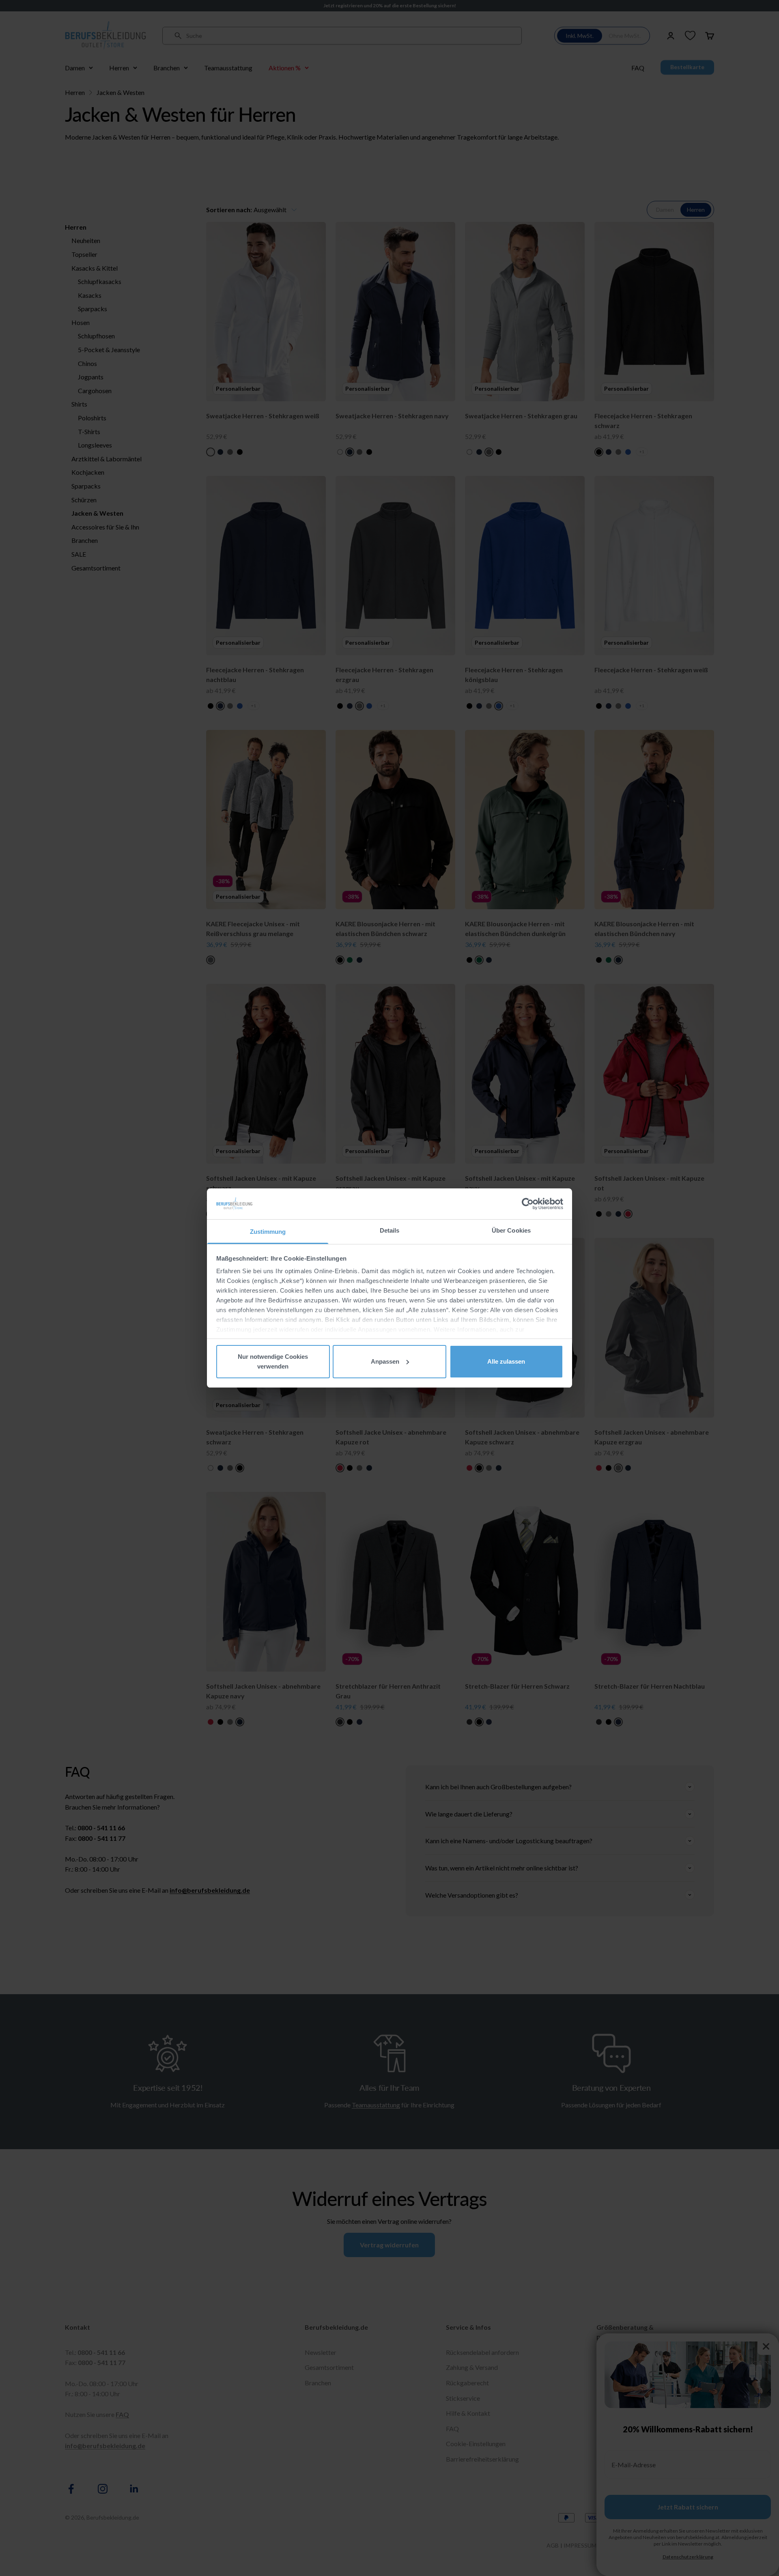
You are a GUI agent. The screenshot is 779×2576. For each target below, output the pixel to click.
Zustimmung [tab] (268, 1232)
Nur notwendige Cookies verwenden (273, 1361)
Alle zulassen (506, 1361)
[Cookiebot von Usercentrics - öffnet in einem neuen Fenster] (528, 1204)
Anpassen (385, 1361)
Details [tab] (390, 1230)
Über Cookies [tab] (511, 1230)
